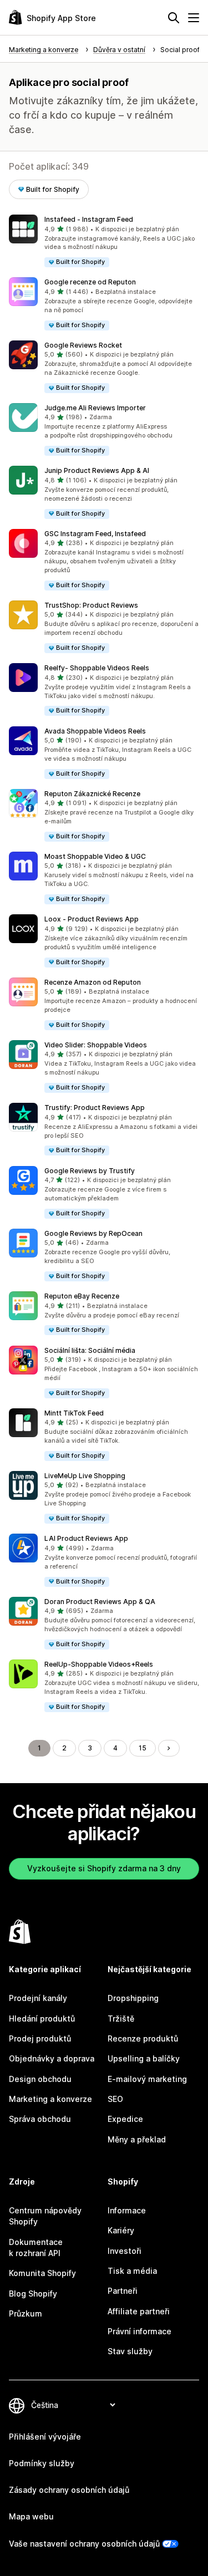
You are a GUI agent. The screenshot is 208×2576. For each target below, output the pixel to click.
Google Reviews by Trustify (90, 1171)
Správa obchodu (40, 2119)
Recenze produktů (143, 2038)
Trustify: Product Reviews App (95, 1108)
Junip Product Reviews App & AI (97, 470)
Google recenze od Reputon (90, 282)
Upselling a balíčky (144, 2058)
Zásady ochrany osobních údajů (69, 2490)
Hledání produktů (42, 2018)
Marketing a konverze (50, 2099)
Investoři (125, 2251)
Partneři (123, 2291)
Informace (127, 2210)
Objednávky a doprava (52, 2058)
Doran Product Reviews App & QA (100, 1602)
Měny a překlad (137, 2139)
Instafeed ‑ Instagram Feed (89, 219)
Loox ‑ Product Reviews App (92, 919)
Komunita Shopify (42, 2273)
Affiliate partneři (139, 2311)
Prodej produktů (40, 2038)
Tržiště (121, 2018)
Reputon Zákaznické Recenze (92, 794)
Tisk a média (132, 2271)
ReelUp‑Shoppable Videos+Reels (99, 1664)
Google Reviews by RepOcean (93, 1233)
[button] (104, 241)
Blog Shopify (33, 2294)
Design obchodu (40, 2079)
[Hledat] (174, 18)
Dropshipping (133, 1998)
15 (143, 1748)
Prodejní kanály (38, 1998)
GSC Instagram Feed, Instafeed (95, 534)
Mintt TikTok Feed (74, 1413)
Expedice (125, 2119)
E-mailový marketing (147, 2079)
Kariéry (121, 2230)
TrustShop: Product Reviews (91, 605)
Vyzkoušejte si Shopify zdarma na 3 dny (104, 1868)
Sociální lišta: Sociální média (90, 1350)
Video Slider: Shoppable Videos (96, 1045)
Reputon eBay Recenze (82, 1296)
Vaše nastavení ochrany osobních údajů (84, 2544)
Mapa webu (31, 2516)
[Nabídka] (194, 18)
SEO (115, 2099)
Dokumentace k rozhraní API (36, 2247)
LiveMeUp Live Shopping (85, 1476)
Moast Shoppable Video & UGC (95, 856)
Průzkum (26, 2313)
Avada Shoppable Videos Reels (95, 731)
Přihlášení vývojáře (45, 2437)
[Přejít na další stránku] (169, 1748)
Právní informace (139, 2331)
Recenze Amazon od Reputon (93, 982)
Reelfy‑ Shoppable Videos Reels (97, 668)
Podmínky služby (42, 2463)
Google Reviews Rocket (83, 345)
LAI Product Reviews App (86, 1538)
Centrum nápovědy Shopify (45, 2216)
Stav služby (130, 2351)
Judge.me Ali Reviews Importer (95, 408)
